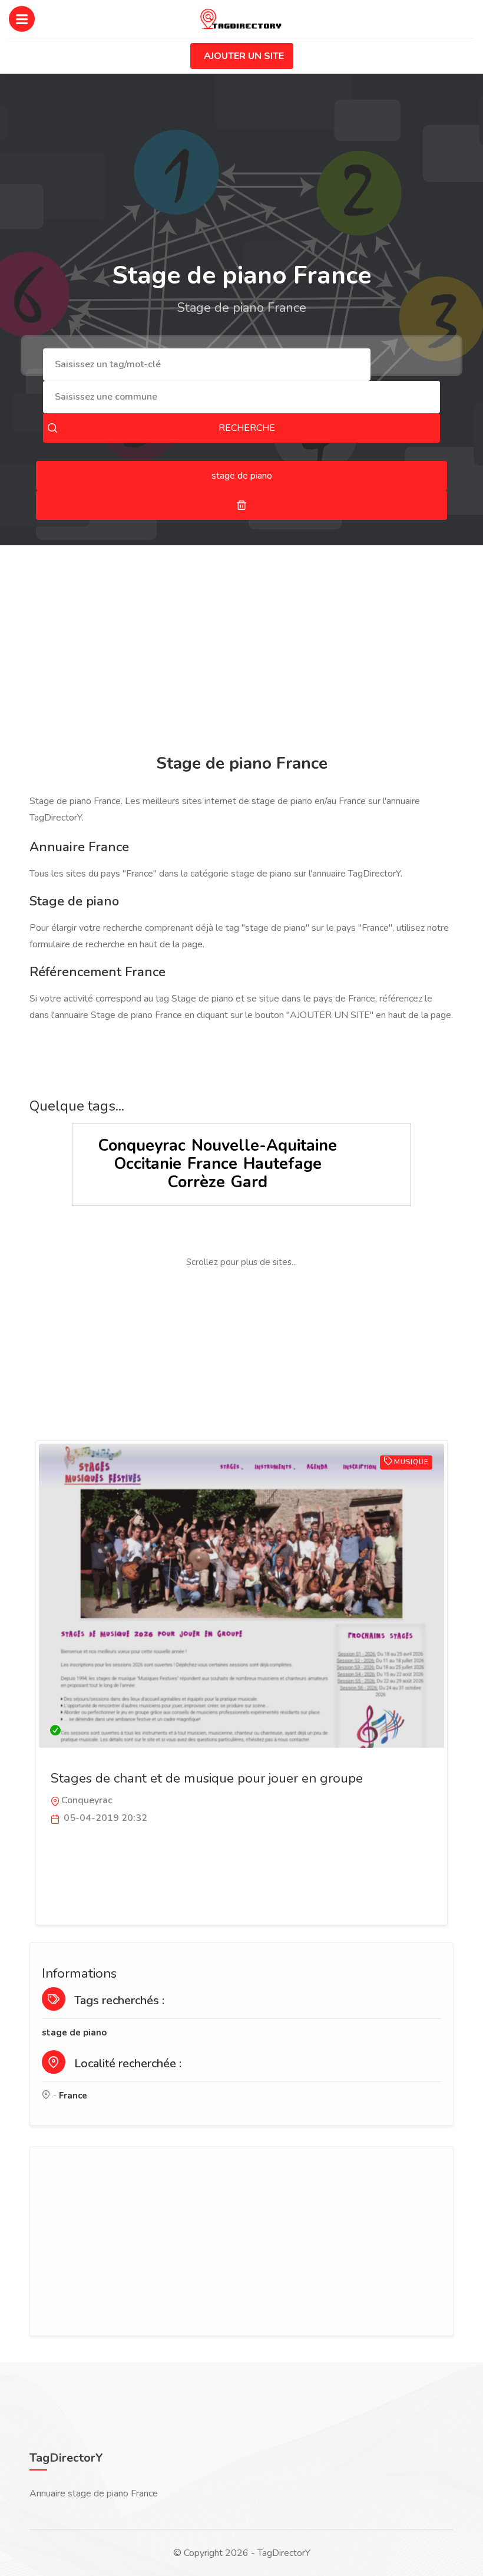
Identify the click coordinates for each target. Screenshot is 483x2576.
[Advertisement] (241, 651)
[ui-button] (241, 505)
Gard (249, 1182)
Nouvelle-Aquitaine (264, 1146)
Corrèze (196, 1182)
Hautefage (282, 1164)
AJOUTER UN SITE (244, 56)
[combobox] (207, 365)
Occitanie (148, 1164)
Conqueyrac (142, 1146)
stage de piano (74, 2033)
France (212, 1164)
